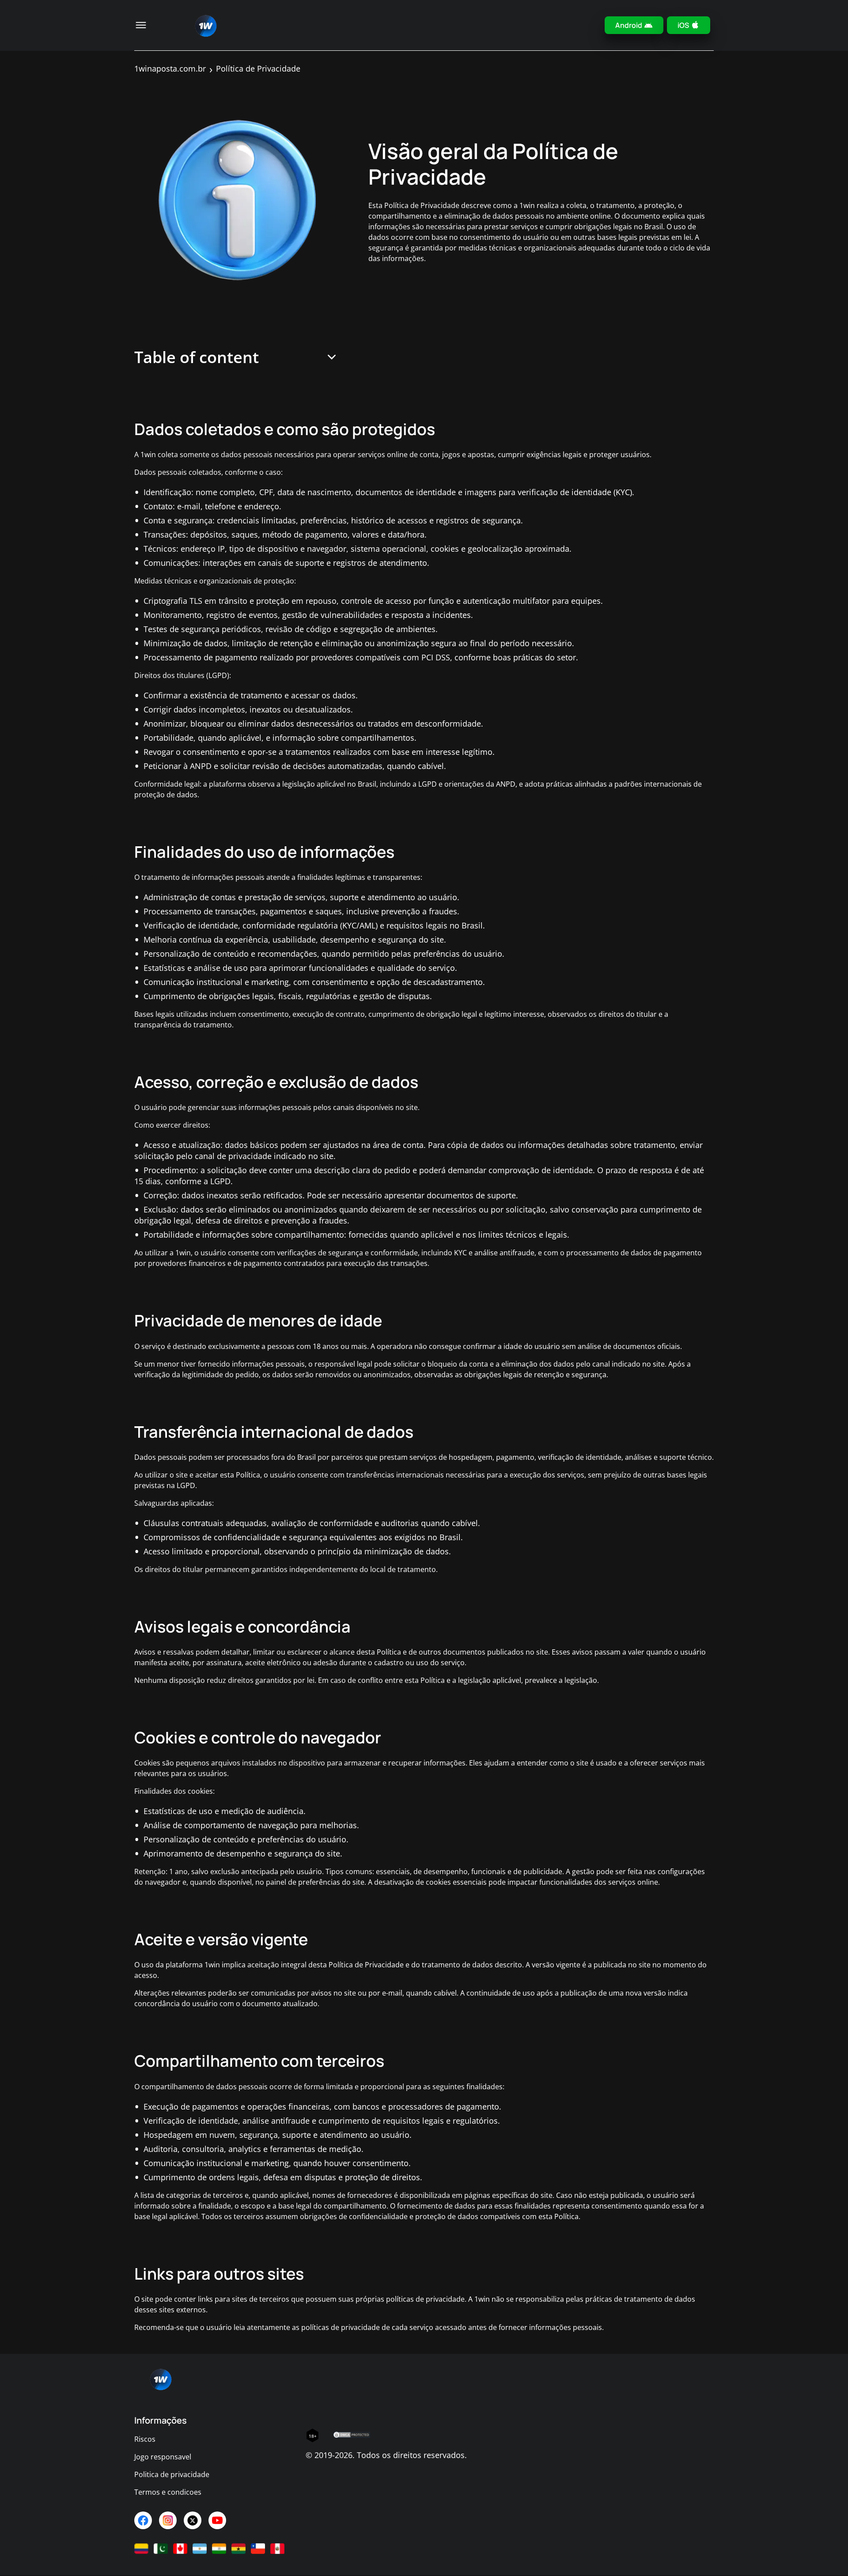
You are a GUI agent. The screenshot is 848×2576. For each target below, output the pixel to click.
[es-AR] (200, 2549)
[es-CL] (258, 2549)
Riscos (145, 2439)
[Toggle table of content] (332, 357)
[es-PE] (277, 2549)
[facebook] (143, 2520)
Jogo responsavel (163, 2457)
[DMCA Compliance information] (352, 2436)
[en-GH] (238, 2549)
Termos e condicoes (168, 2492)
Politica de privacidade (172, 2474)
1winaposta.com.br (170, 68)
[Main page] (195, 25)
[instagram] (168, 2520)
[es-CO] (141, 2549)
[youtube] (217, 2520)
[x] (193, 2520)
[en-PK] (161, 2549)
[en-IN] (219, 2549)
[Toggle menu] (141, 25)
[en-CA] (180, 2549)
